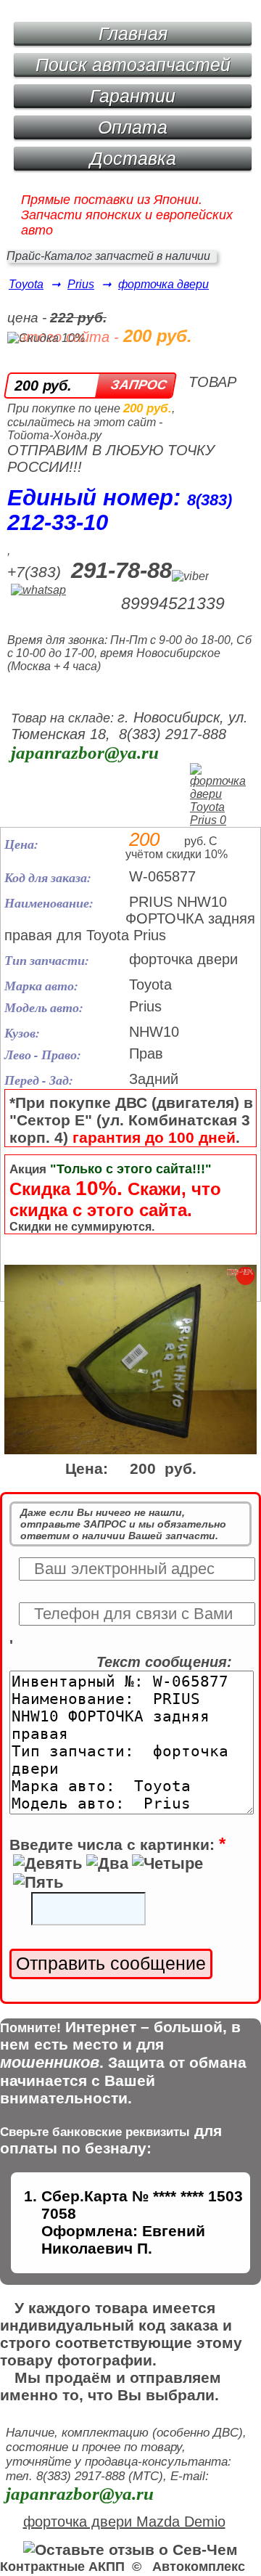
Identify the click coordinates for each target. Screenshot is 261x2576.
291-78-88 (121, 570)
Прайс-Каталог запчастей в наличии (108, 256)
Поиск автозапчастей (133, 65)
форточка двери (163, 284)
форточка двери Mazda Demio (124, 2522)
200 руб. (43, 386)
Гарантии (133, 96)
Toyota (26, 284)
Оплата (133, 127)
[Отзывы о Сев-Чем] (130, 2549)
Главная (133, 33)
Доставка (133, 158)
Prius (81, 284)
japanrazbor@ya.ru (85, 753)
